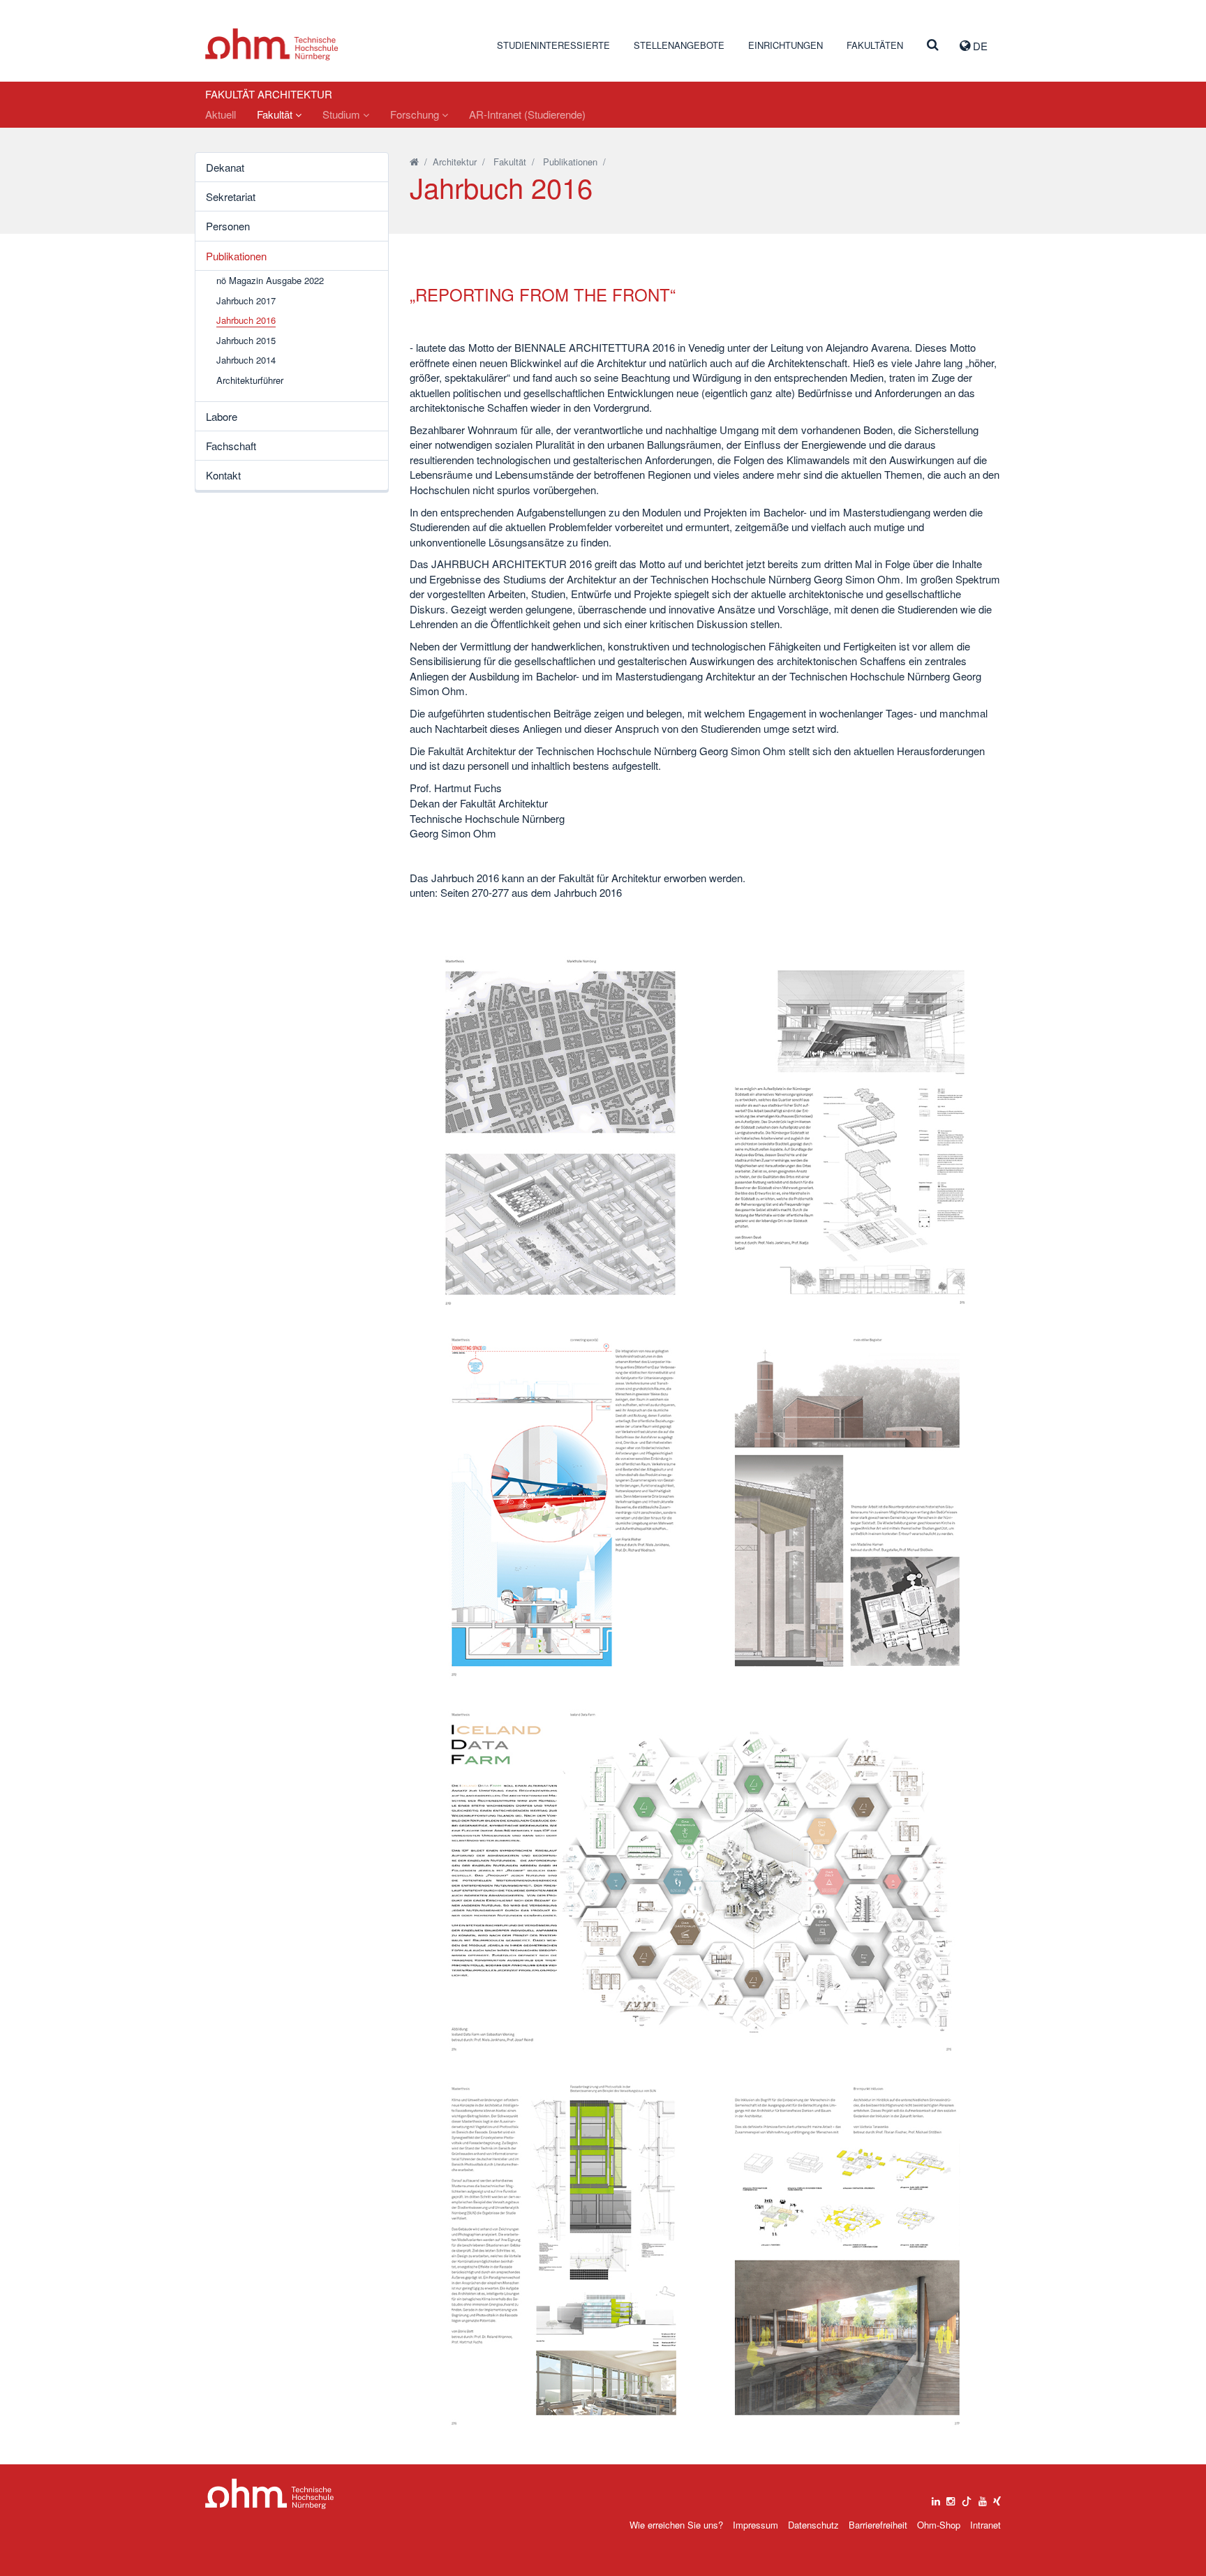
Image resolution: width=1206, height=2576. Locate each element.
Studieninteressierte (553, 45)
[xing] (997, 2498)
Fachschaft (231, 446)
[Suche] (933, 45)
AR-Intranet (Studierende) (527, 114)
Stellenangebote (679, 45)
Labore (222, 416)
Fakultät (276, 114)
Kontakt (223, 475)
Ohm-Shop (939, 2525)
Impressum (755, 2525)
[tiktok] (967, 2498)
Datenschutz (813, 2525)
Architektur (455, 162)
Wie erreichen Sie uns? (676, 2525)
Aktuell (221, 114)
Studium (343, 114)
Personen (228, 226)
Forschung (416, 114)
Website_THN (272, 44)
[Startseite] (414, 162)
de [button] (979, 46)
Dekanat (225, 167)
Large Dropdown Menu (270, 2494)
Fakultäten (875, 45)
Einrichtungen (786, 45)
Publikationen (236, 256)
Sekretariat (231, 196)
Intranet (985, 2525)
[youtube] (983, 2498)
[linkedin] (936, 2498)
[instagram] (951, 2498)
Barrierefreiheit (878, 2525)
